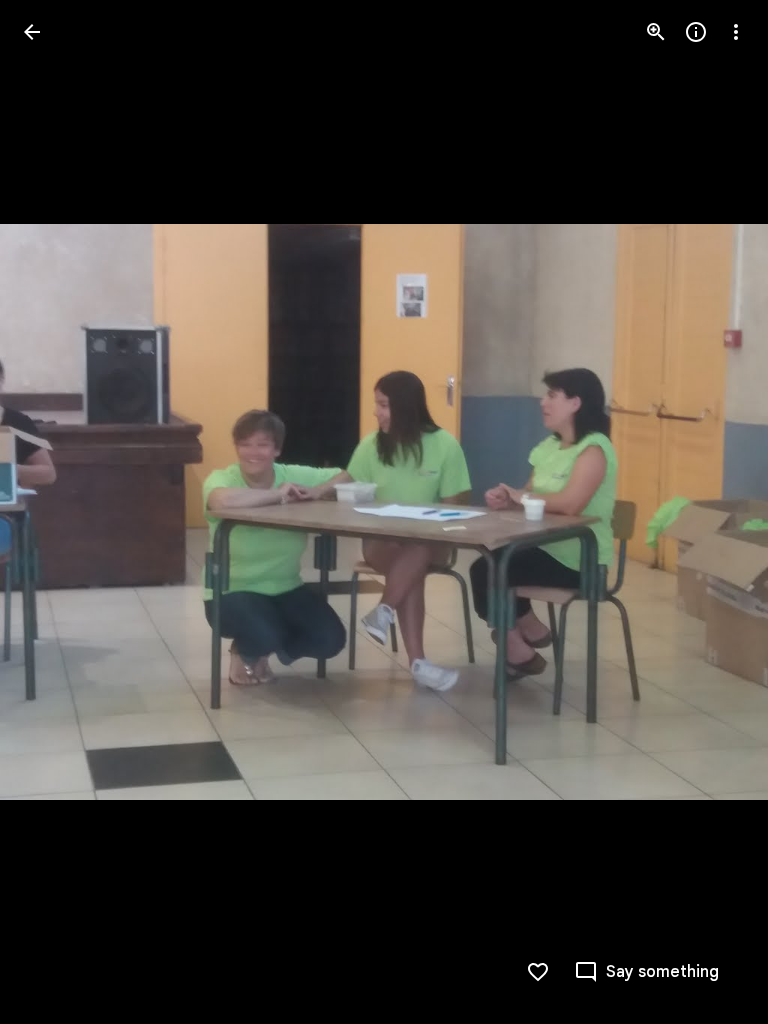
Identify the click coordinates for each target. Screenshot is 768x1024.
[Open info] (696, 32)
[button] (56, 512)
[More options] (736, 32)
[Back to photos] (32, 32)
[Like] (538, 972)
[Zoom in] (656, 32)
